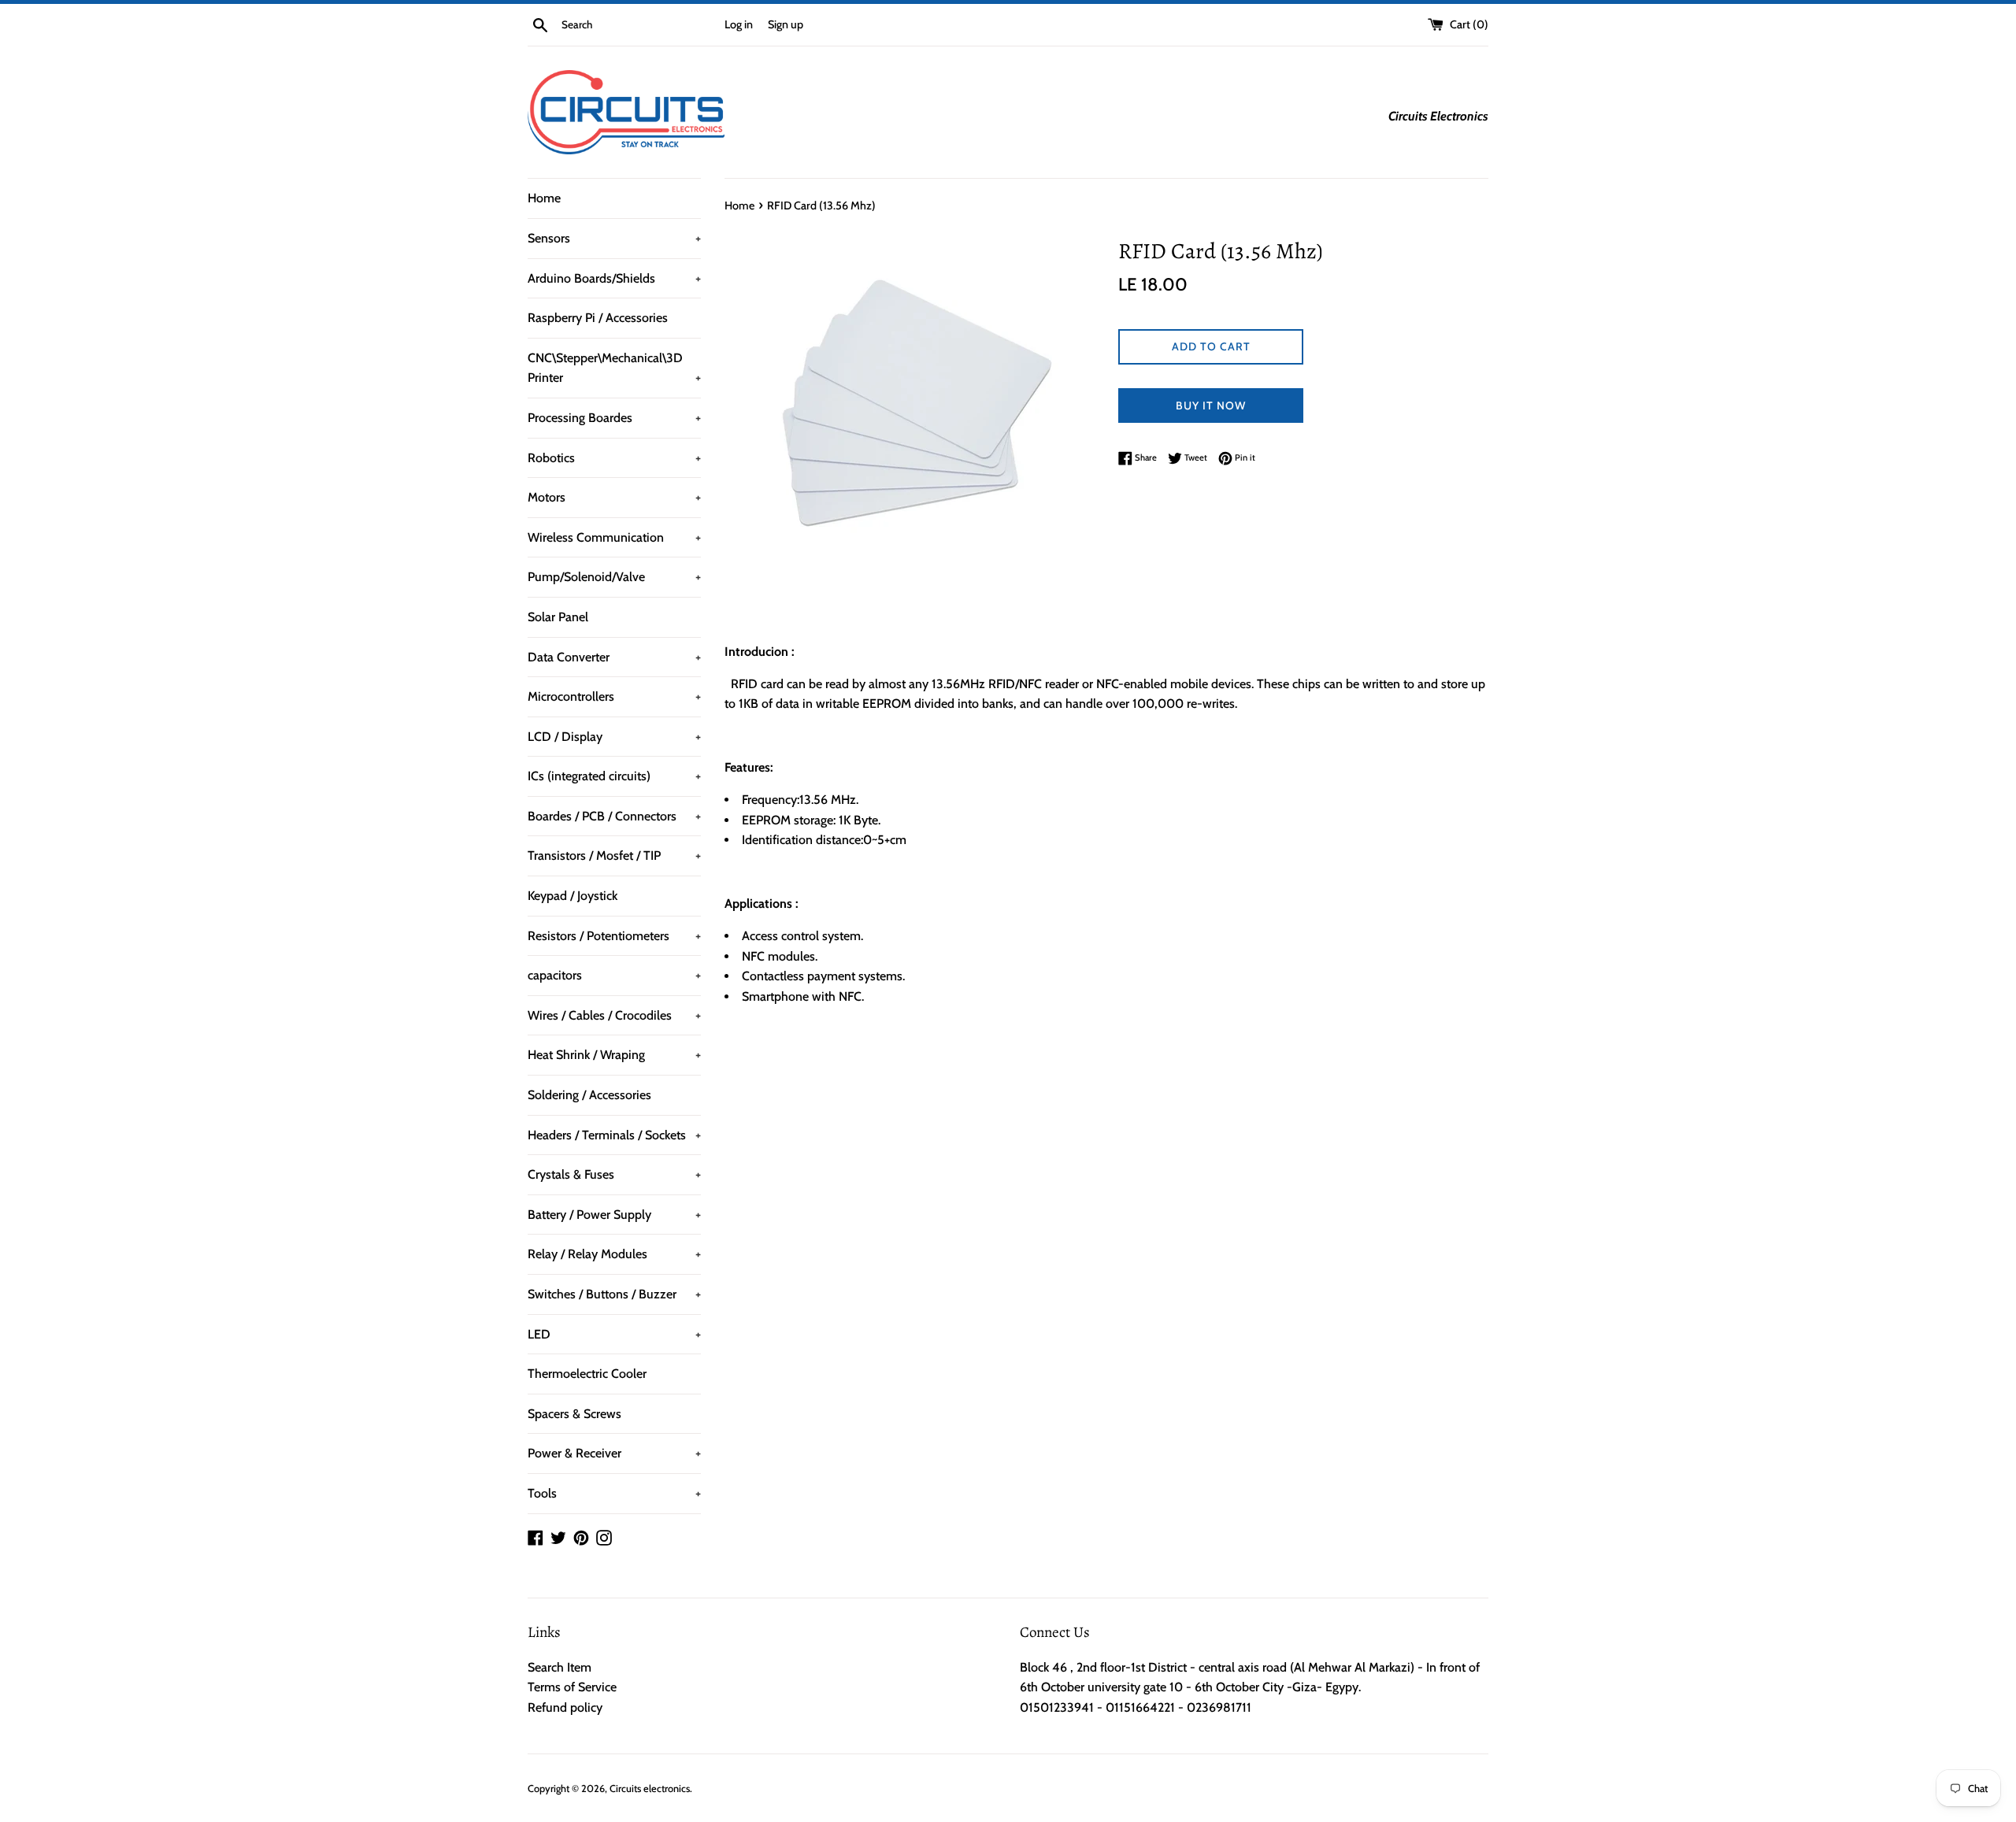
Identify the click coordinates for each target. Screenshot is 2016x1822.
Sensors (614, 238)
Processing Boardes (614, 418)
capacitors (614, 975)
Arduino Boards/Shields (614, 278)
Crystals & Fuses (614, 1174)
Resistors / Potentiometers (614, 936)
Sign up (786, 24)
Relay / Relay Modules (614, 1254)
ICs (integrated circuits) (614, 776)
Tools (614, 1493)
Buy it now (1211, 406)
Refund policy (565, 1707)
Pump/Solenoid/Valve (614, 577)
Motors (614, 497)
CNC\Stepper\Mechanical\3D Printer (614, 368)
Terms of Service (572, 1687)
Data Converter (614, 657)
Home (544, 198)
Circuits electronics (650, 1789)
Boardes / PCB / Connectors (614, 816)
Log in (739, 24)
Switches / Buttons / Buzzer (614, 1294)
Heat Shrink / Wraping (614, 1055)
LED (614, 1334)
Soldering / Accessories (589, 1095)
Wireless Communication (614, 537)
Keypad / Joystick (573, 896)
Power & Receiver (614, 1453)
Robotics (614, 458)
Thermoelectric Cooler (587, 1374)
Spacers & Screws (574, 1414)
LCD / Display (614, 737)
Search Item (560, 1667)
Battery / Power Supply (614, 1215)
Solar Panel (558, 617)
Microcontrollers (614, 696)
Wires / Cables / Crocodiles (614, 1015)
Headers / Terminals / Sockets (614, 1135)
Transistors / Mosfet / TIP (614, 855)
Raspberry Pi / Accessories (598, 318)
